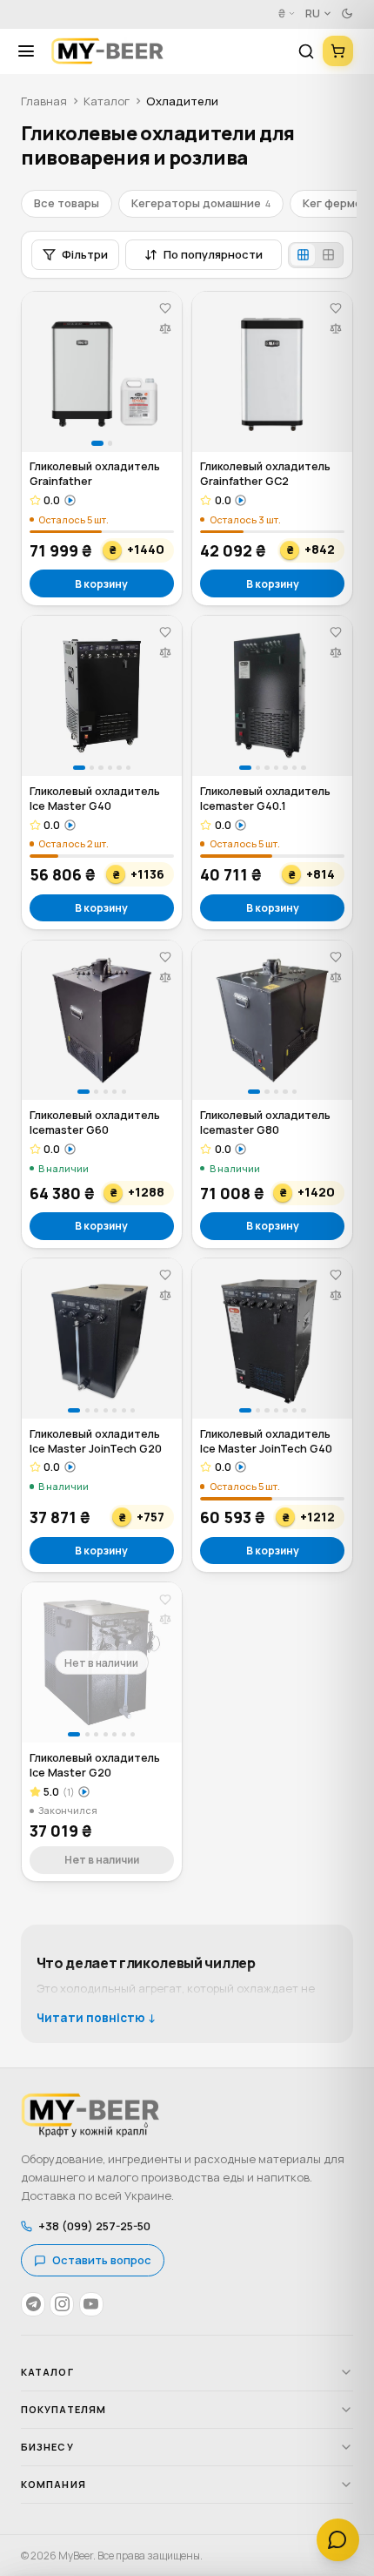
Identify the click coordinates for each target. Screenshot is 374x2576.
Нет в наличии (102, 1860)
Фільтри (85, 254)
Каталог (107, 101)
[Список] (329, 255)
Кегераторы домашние (201, 203)
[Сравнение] (165, 328)
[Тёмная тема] (347, 14)
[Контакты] (338, 2540)
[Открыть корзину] (338, 51)
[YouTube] (91, 2304)
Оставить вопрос (102, 2260)
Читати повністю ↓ (97, 2018)
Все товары (67, 203)
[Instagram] (62, 2304)
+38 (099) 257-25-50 (94, 2226)
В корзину (101, 584)
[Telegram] (33, 2304)
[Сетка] (303, 255)
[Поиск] (306, 51)
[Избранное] (165, 309)
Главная (44, 101)
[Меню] (32, 51)
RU (313, 13)
